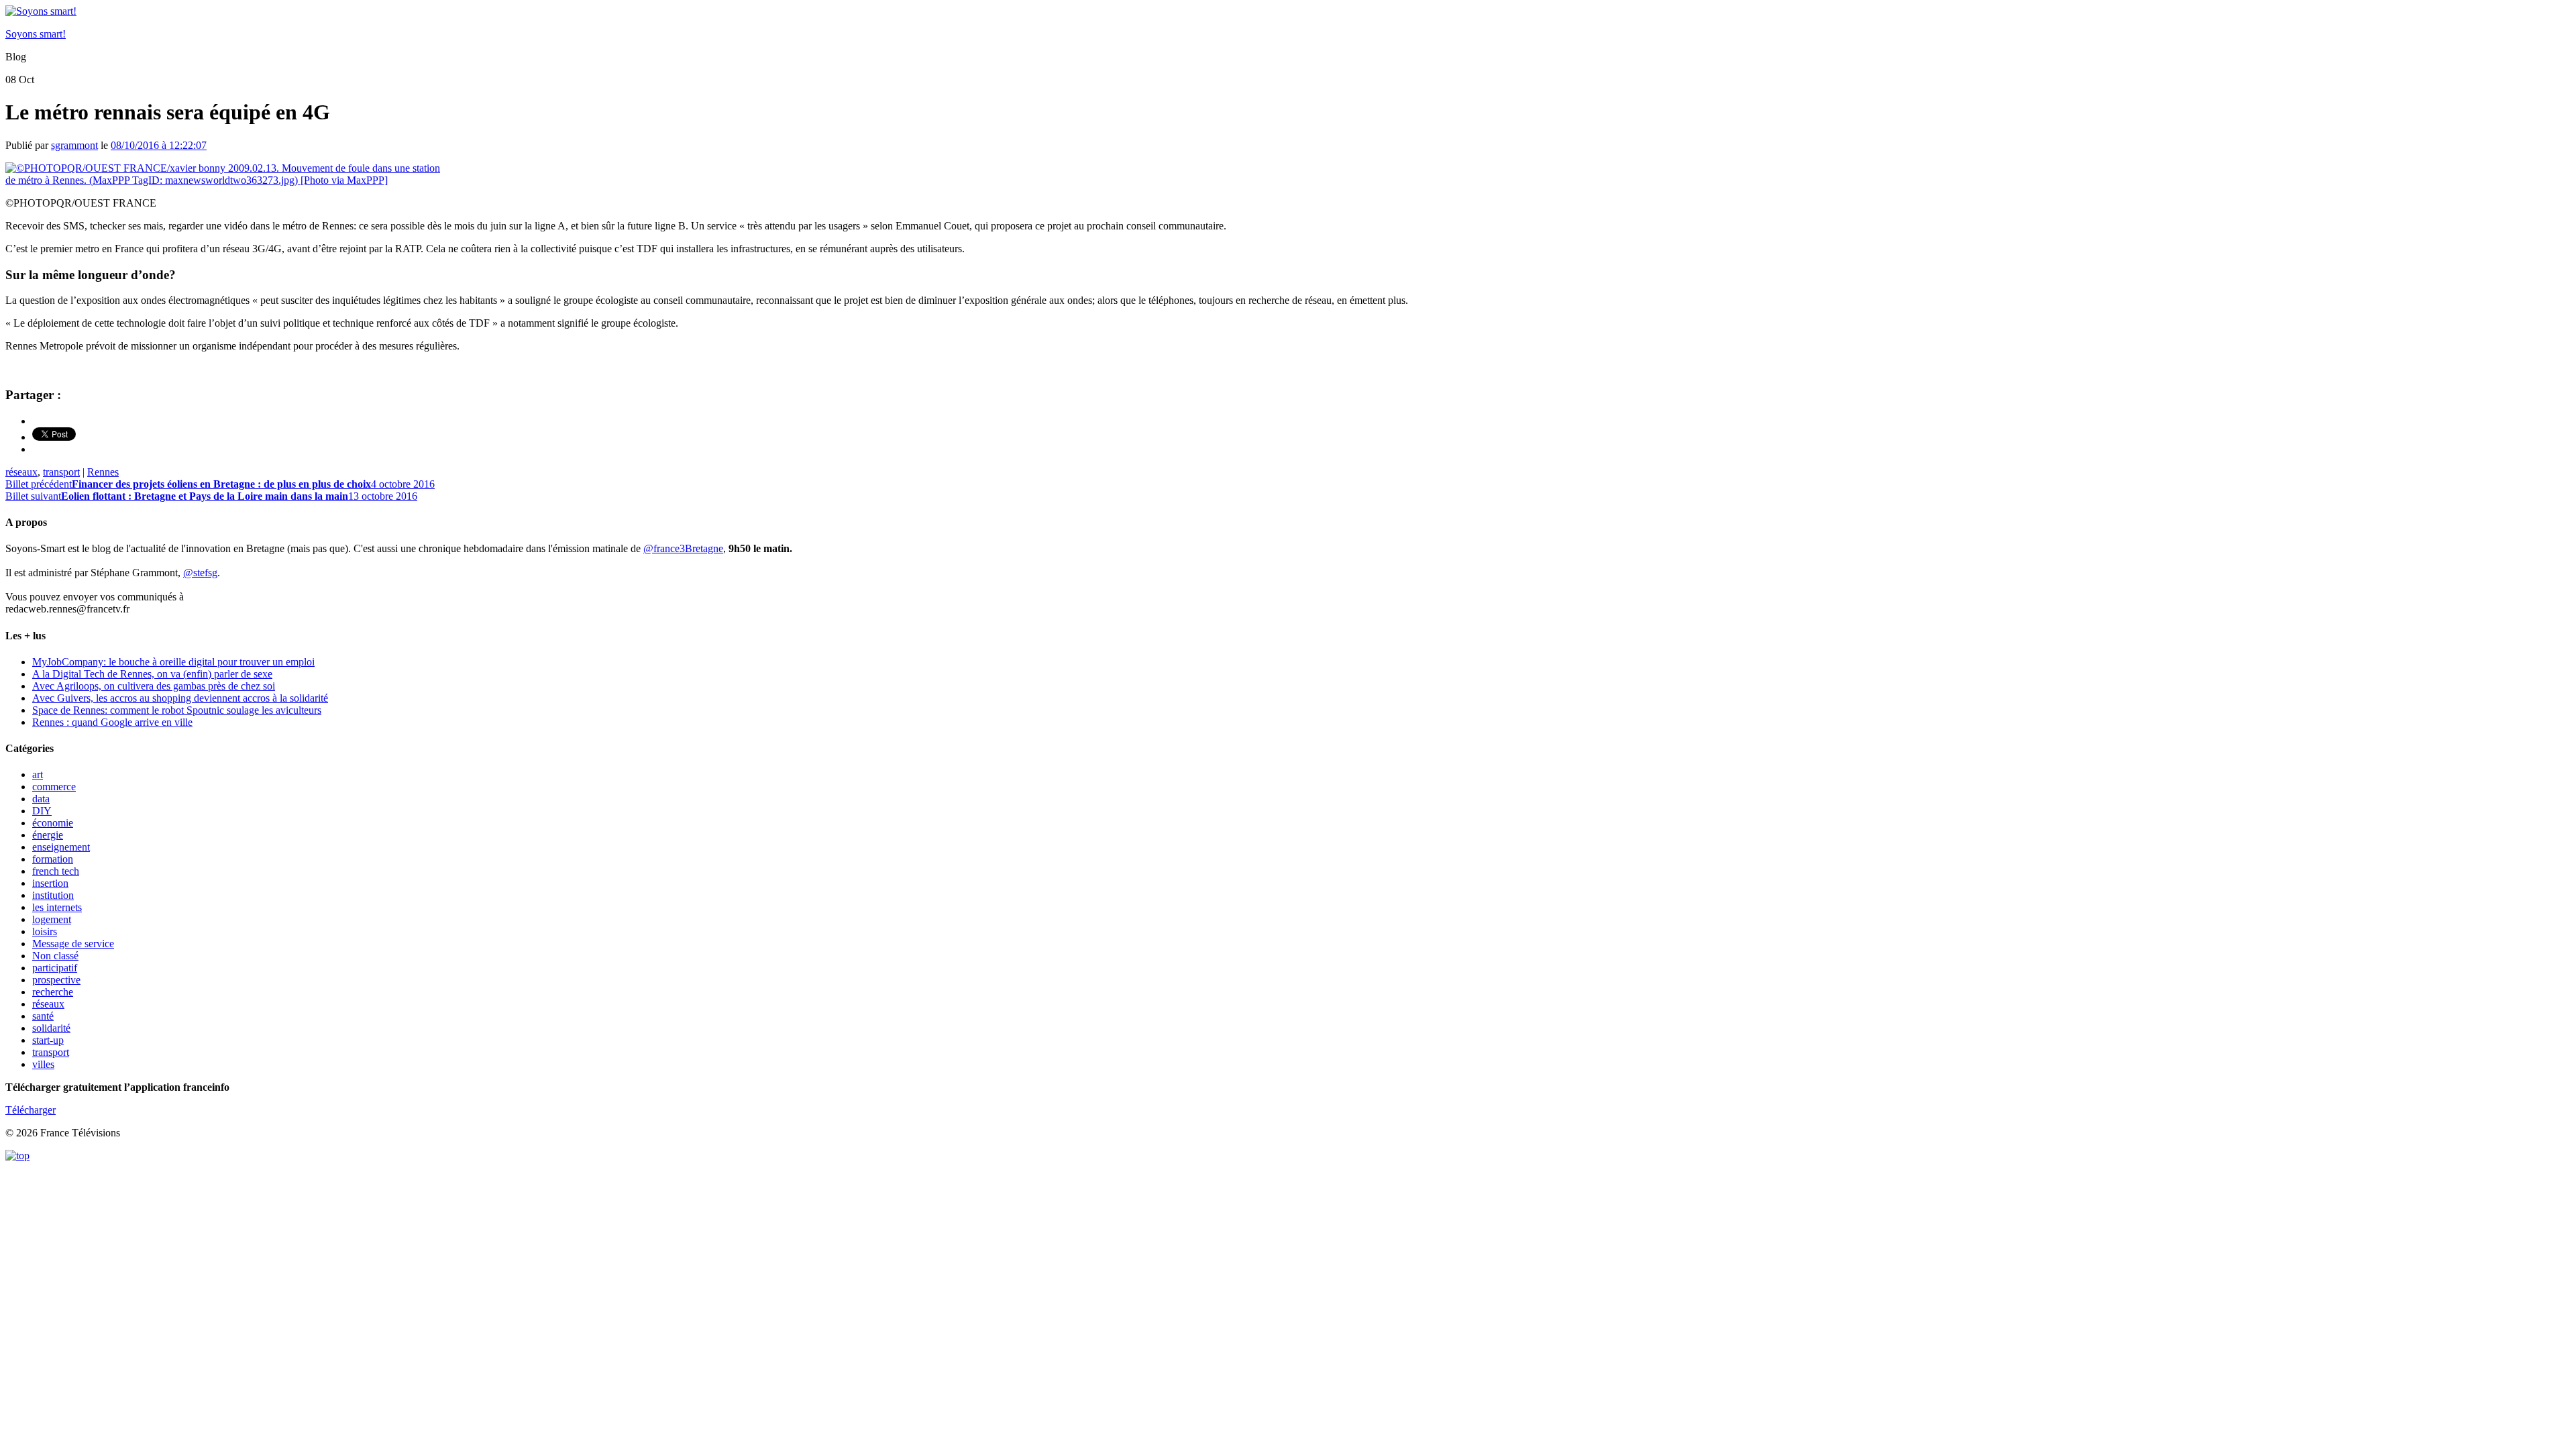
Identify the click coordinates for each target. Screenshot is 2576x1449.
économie (53, 823)
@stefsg (200, 573)
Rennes (103, 472)
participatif (55, 968)
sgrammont (74, 145)
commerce (54, 787)
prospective (56, 980)
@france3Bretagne (683, 548)
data (41, 799)
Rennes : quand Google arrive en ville (112, 722)
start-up (48, 1040)
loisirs (45, 931)
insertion (50, 883)
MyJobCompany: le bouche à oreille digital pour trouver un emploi (173, 662)
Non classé (55, 956)
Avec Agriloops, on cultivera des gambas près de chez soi (154, 686)
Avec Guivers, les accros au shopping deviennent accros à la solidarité (180, 698)
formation (53, 859)
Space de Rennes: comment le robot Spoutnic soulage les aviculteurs (177, 710)
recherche (53, 992)
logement (52, 919)
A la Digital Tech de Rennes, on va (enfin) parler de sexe (152, 674)
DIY (42, 811)
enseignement (61, 847)
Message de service (73, 944)
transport (61, 472)
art (38, 774)
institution (53, 895)
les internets (57, 907)
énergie (48, 835)
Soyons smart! (36, 34)
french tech (56, 871)
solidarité (51, 1028)
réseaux (21, 472)
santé (43, 1016)
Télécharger (31, 1110)
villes (43, 1064)
